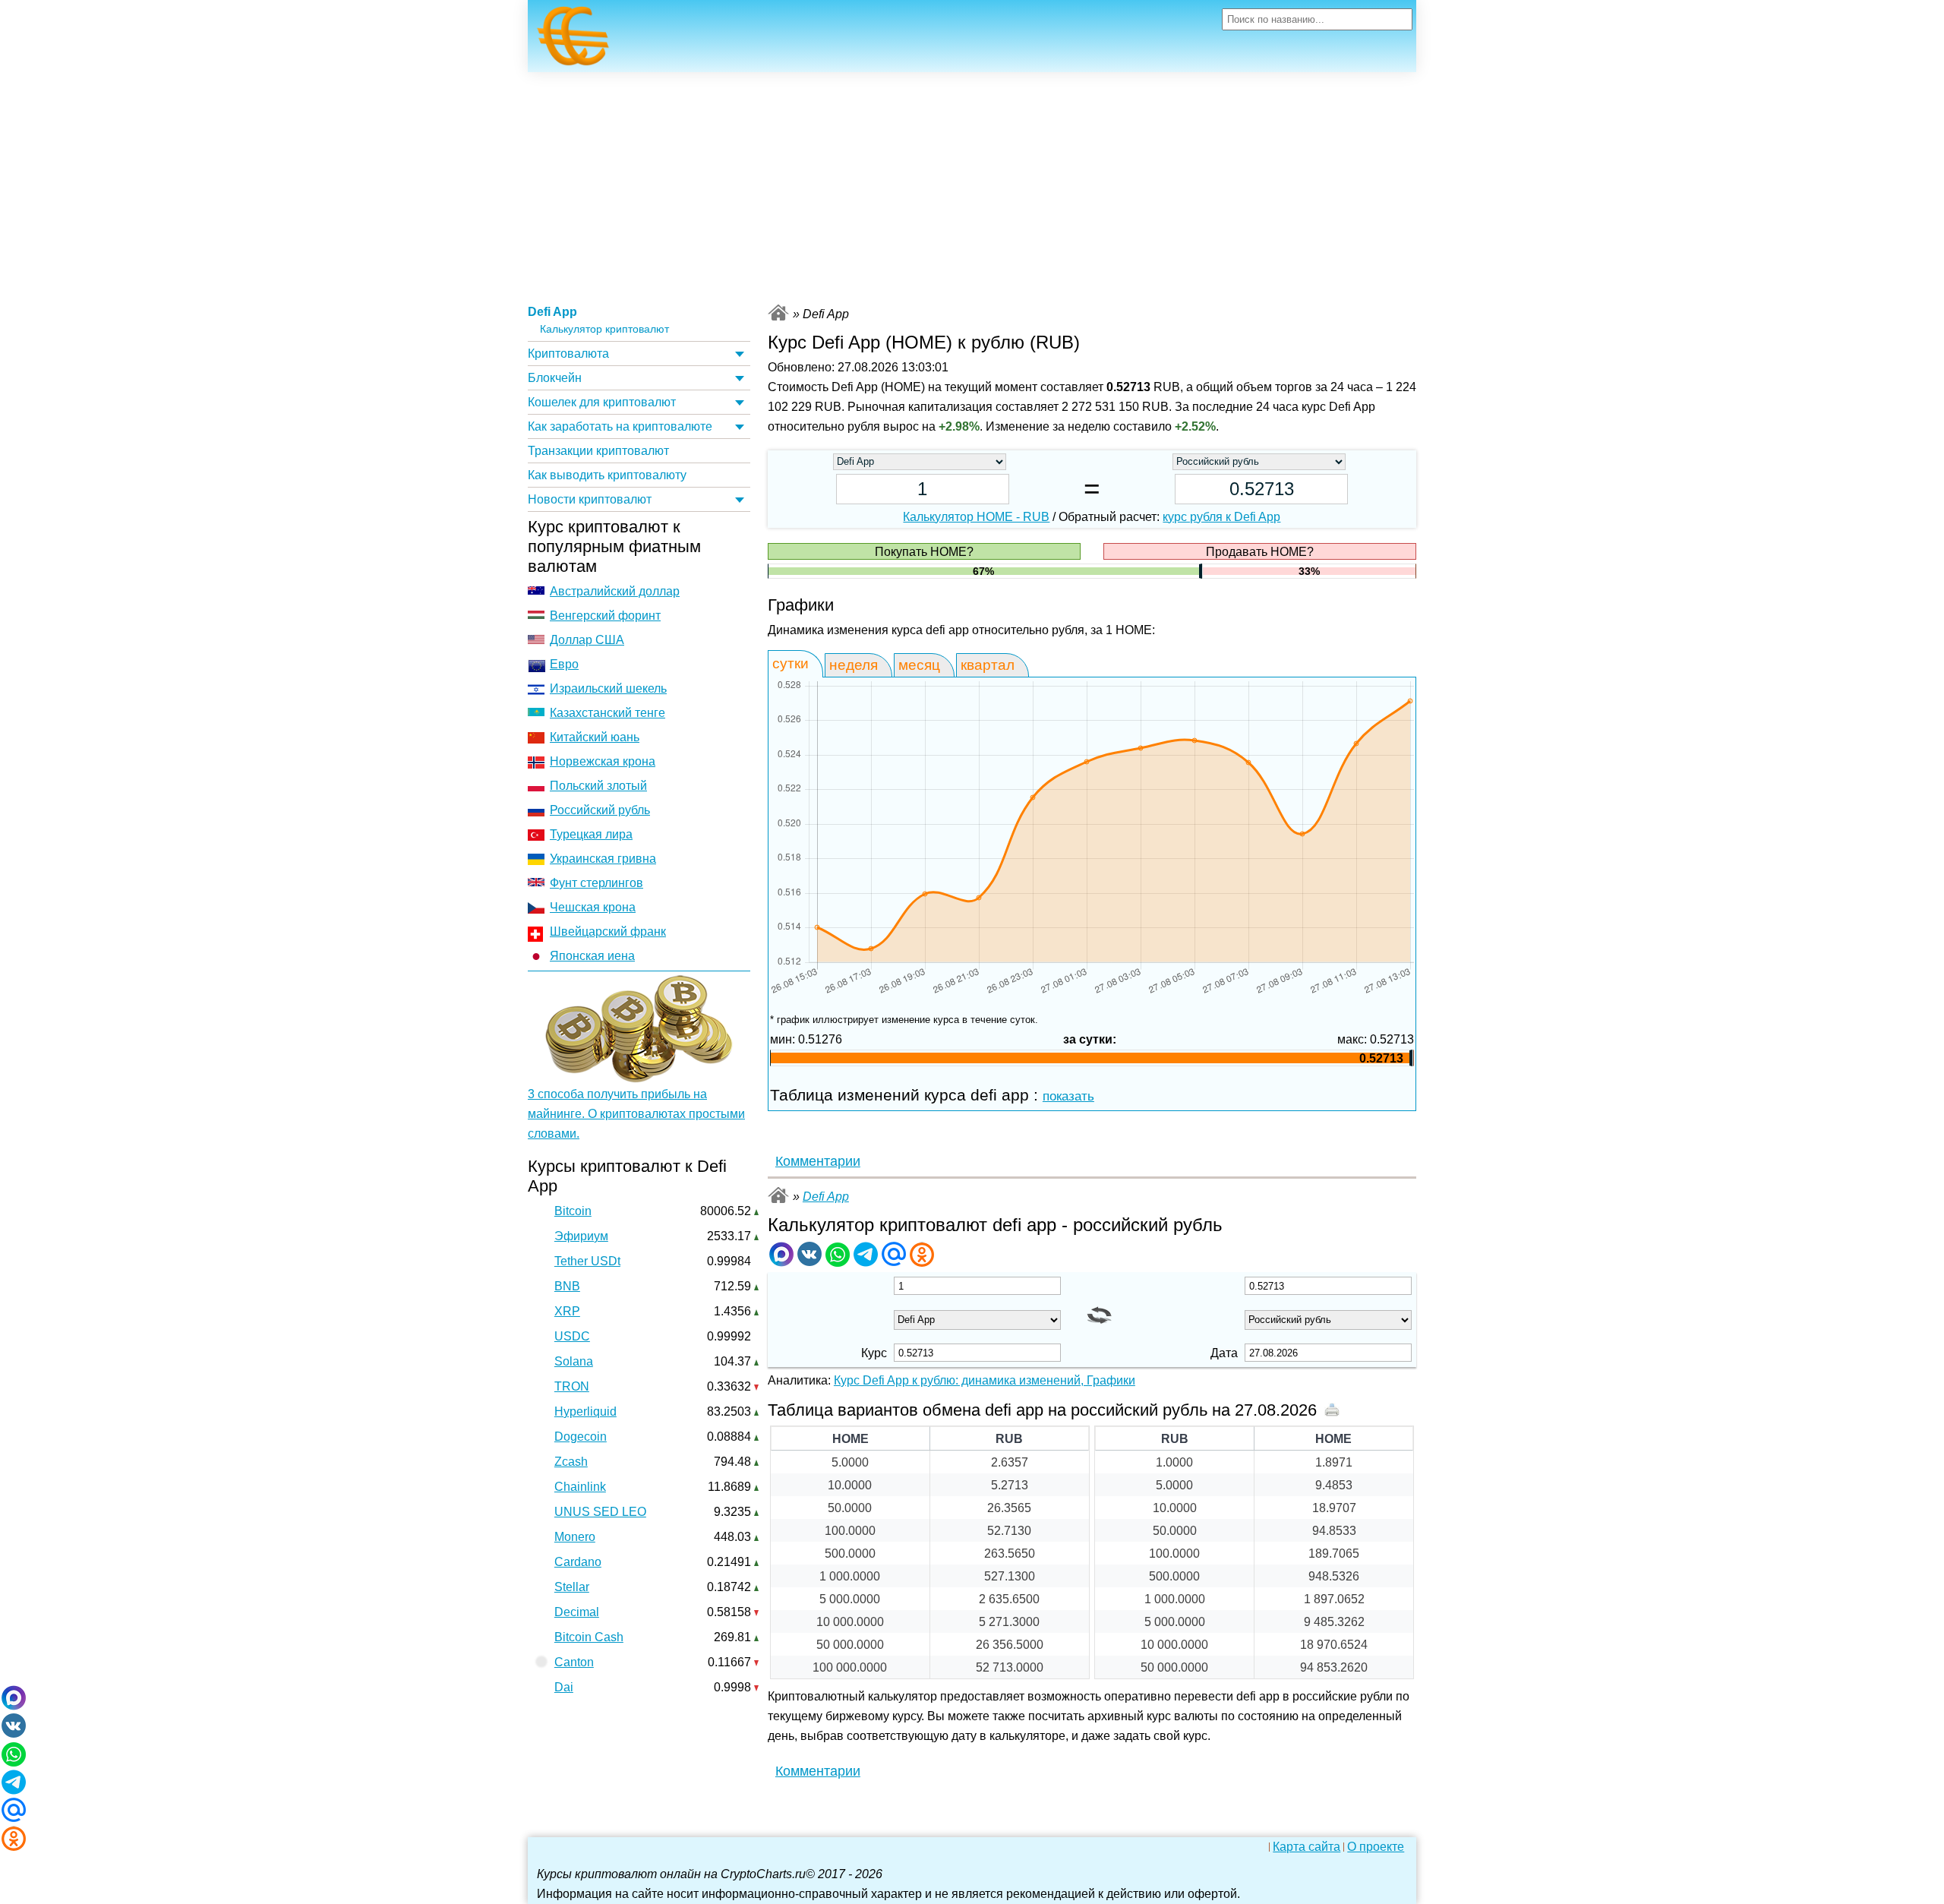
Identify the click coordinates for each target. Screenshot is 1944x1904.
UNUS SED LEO (600, 1512)
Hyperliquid (585, 1411)
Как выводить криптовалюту (607, 475)
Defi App (552, 312)
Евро (564, 664)
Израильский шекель (608, 688)
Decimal (577, 1612)
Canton (574, 1662)
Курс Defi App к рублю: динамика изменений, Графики (985, 1380)
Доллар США (587, 640)
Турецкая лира (591, 834)
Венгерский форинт (605, 616)
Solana (574, 1361)
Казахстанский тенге (607, 713)
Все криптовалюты (778, 313)
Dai (564, 1687)
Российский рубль (600, 810)
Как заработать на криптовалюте (620, 426)
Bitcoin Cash (589, 1637)
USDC (572, 1336)
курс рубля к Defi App (1221, 517)
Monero (575, 1537)
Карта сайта (1307, 1847)
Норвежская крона (603, 761)
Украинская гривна (603, 859)
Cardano (578, 1562)
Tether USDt (587, 1261)
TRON (572, 1386)
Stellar (572, 1587)
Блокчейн (555, 378)
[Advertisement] (972, 186)
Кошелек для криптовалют (602, 402)
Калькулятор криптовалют (604, 329)
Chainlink (580, 1487)
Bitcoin (573, 1211)
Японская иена (592, 956)
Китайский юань (595, 737)
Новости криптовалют (590, 499)
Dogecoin (581, 1437)
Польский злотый (598, 786)
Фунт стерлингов (596, 883)
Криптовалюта (568, 354)
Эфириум (581, 1236)
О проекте (1376, 1847)
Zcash (571, 1462)
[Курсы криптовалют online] (573, 40)
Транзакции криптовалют (598, 451)
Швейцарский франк (608, 931)
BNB (567, 1286)
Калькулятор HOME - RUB (976, 517)
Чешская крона (593, 907)
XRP (567, 1311)
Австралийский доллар (615, 591)
